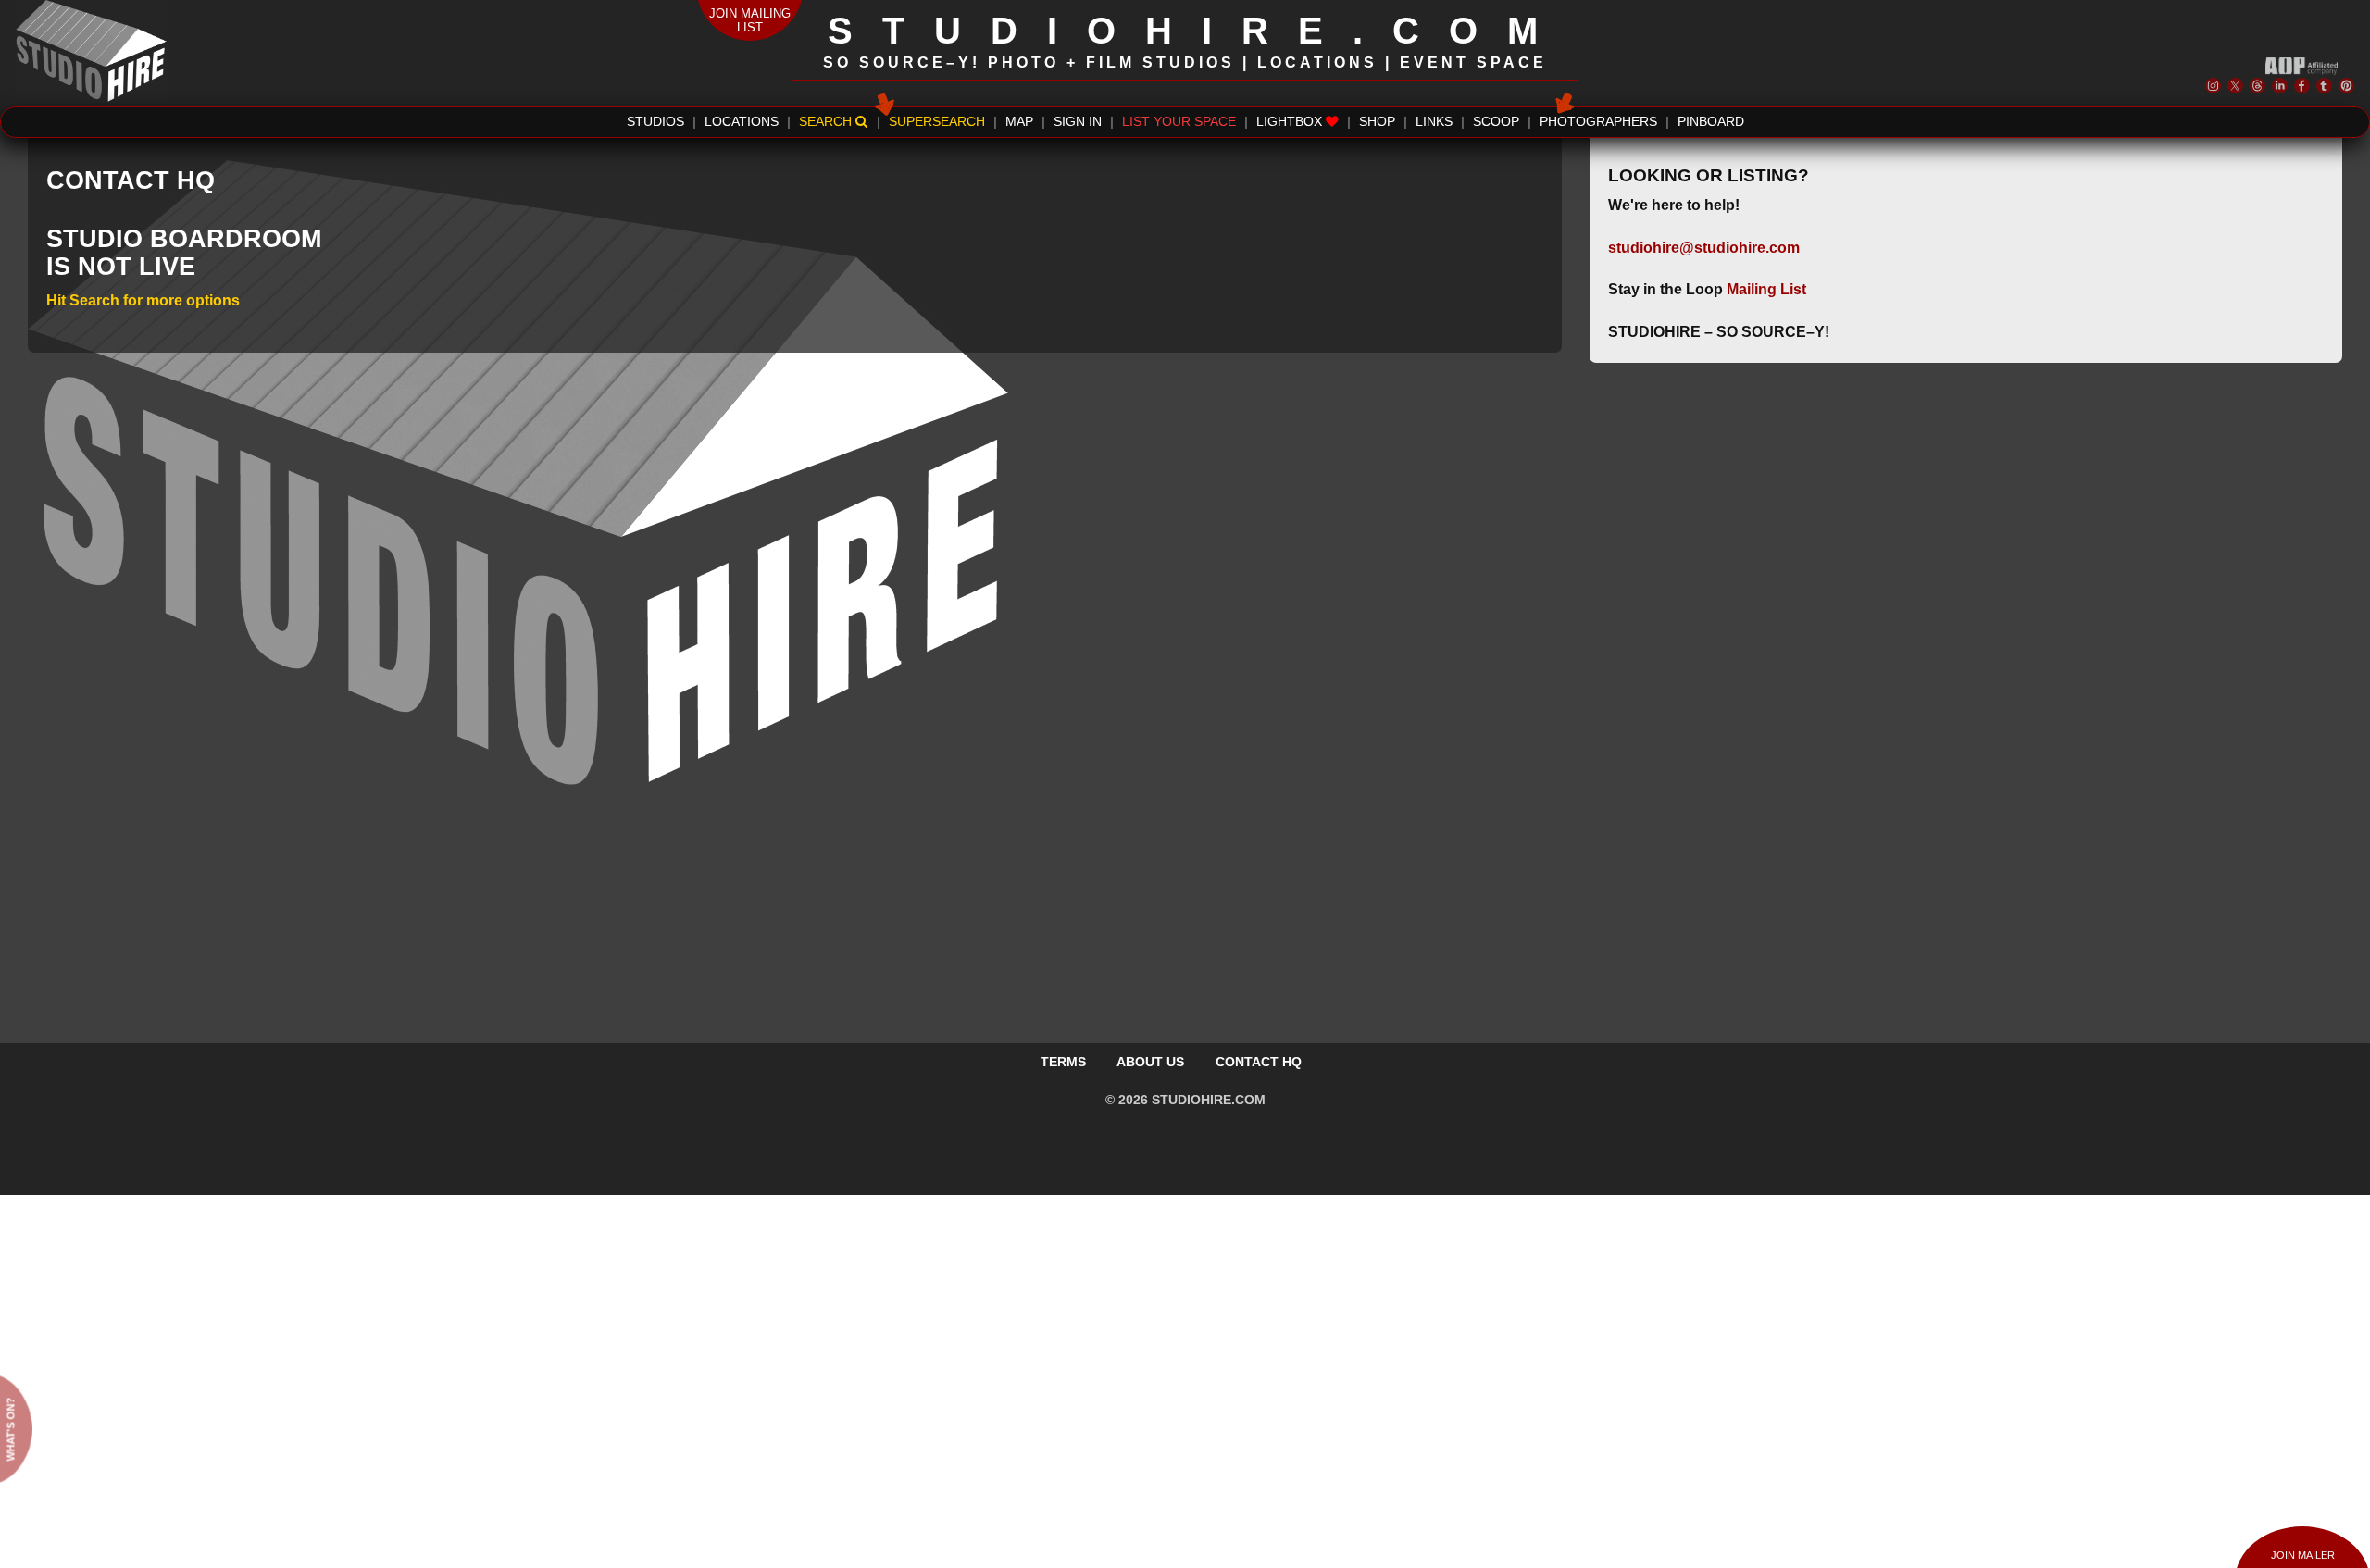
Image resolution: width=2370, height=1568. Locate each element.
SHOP (1377, 122)
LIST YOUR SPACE (1179, 122)
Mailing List (1766, 289)
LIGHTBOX (1291, 122)
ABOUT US (1150, 1062)
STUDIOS (655, 122)
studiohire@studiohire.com (1704, 248)
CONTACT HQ (1259, 1062)
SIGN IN (1078, 122)
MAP (1019, 122)
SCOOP (1496, 122)
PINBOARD (1711, 122)
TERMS (1063, 1062)
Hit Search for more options (143, 300)
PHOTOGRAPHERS (1598, 122)
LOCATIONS (742, 122)
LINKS (1434, 122)
